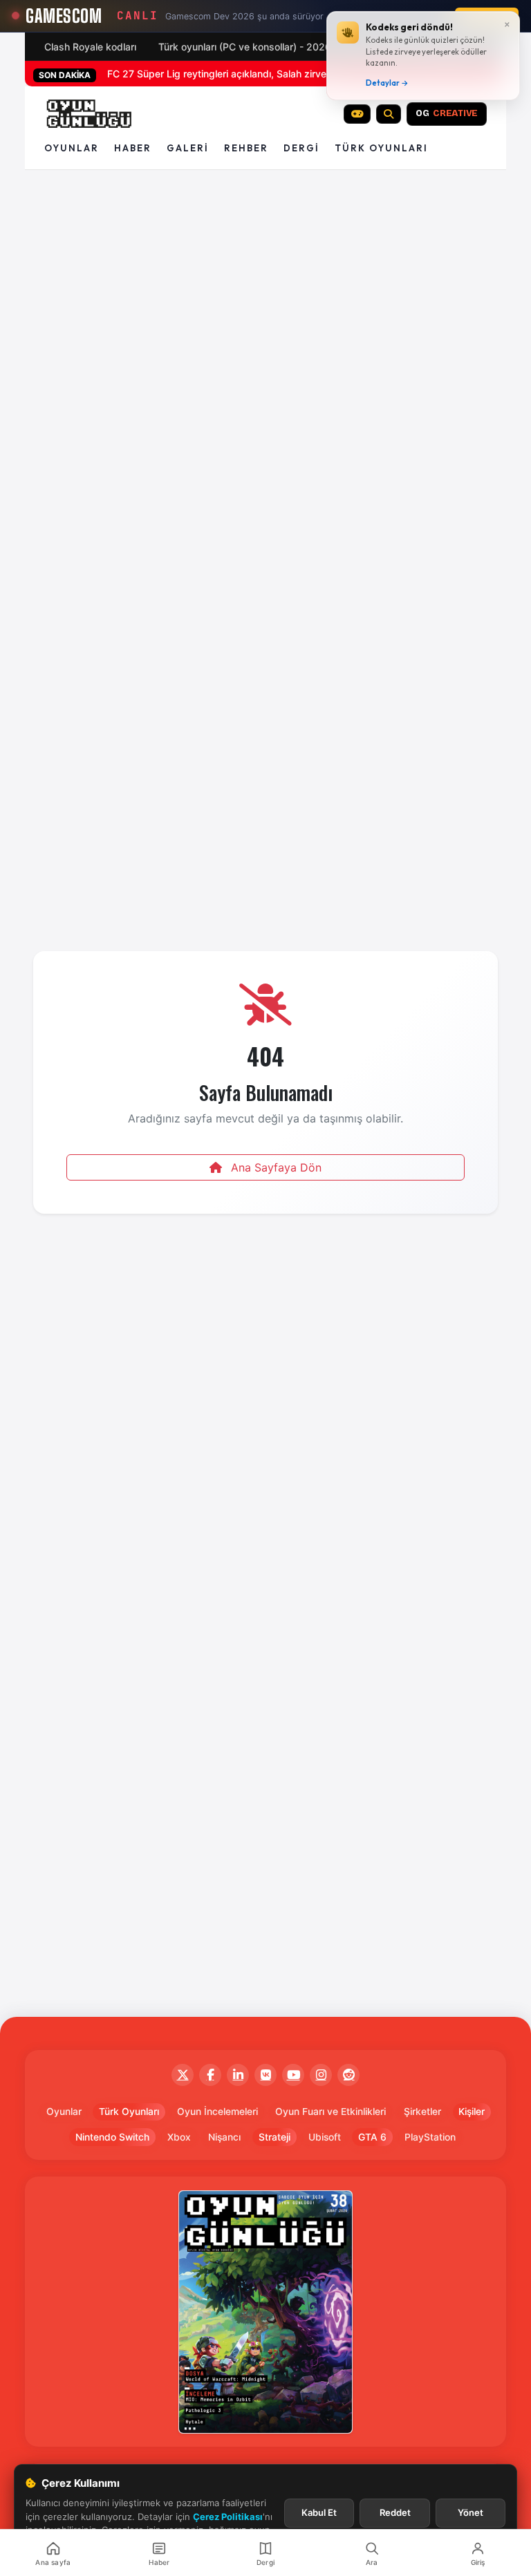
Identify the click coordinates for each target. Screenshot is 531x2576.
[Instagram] (321, 2075)
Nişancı (224, 2137)
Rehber (246, 148)
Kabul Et (319, 2512)
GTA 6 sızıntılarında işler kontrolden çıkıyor (204, 74)
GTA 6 (372, 2137)
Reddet (395, 2512)
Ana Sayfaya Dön (274, 1167)
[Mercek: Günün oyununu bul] (389, 114)
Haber (133, 148)
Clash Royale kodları (90, 47)
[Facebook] (210, 2075)
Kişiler (472, 2112)
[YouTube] (293, 2075)
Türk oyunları (381, 148)
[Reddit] (348, 2075)
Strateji (274, 2137)
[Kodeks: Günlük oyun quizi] (357, 114)
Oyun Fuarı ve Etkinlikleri (330, 2112)
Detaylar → (387, 83)
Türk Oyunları (129, 2112)
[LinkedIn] (238, 2075)
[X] (183, 2075)
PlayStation (430, 2137)
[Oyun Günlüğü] (90, 114)
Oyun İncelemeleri (217, 2112)
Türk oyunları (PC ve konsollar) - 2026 (245, 47)
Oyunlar (72, 148)
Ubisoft (325, 2137)
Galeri (188, 148)
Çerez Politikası (228, 2517)
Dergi (301, 148)
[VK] (265, 2075)
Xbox (179, 2137)
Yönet (471, 2512)
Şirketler (422, 2112)
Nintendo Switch (112, 2137)
